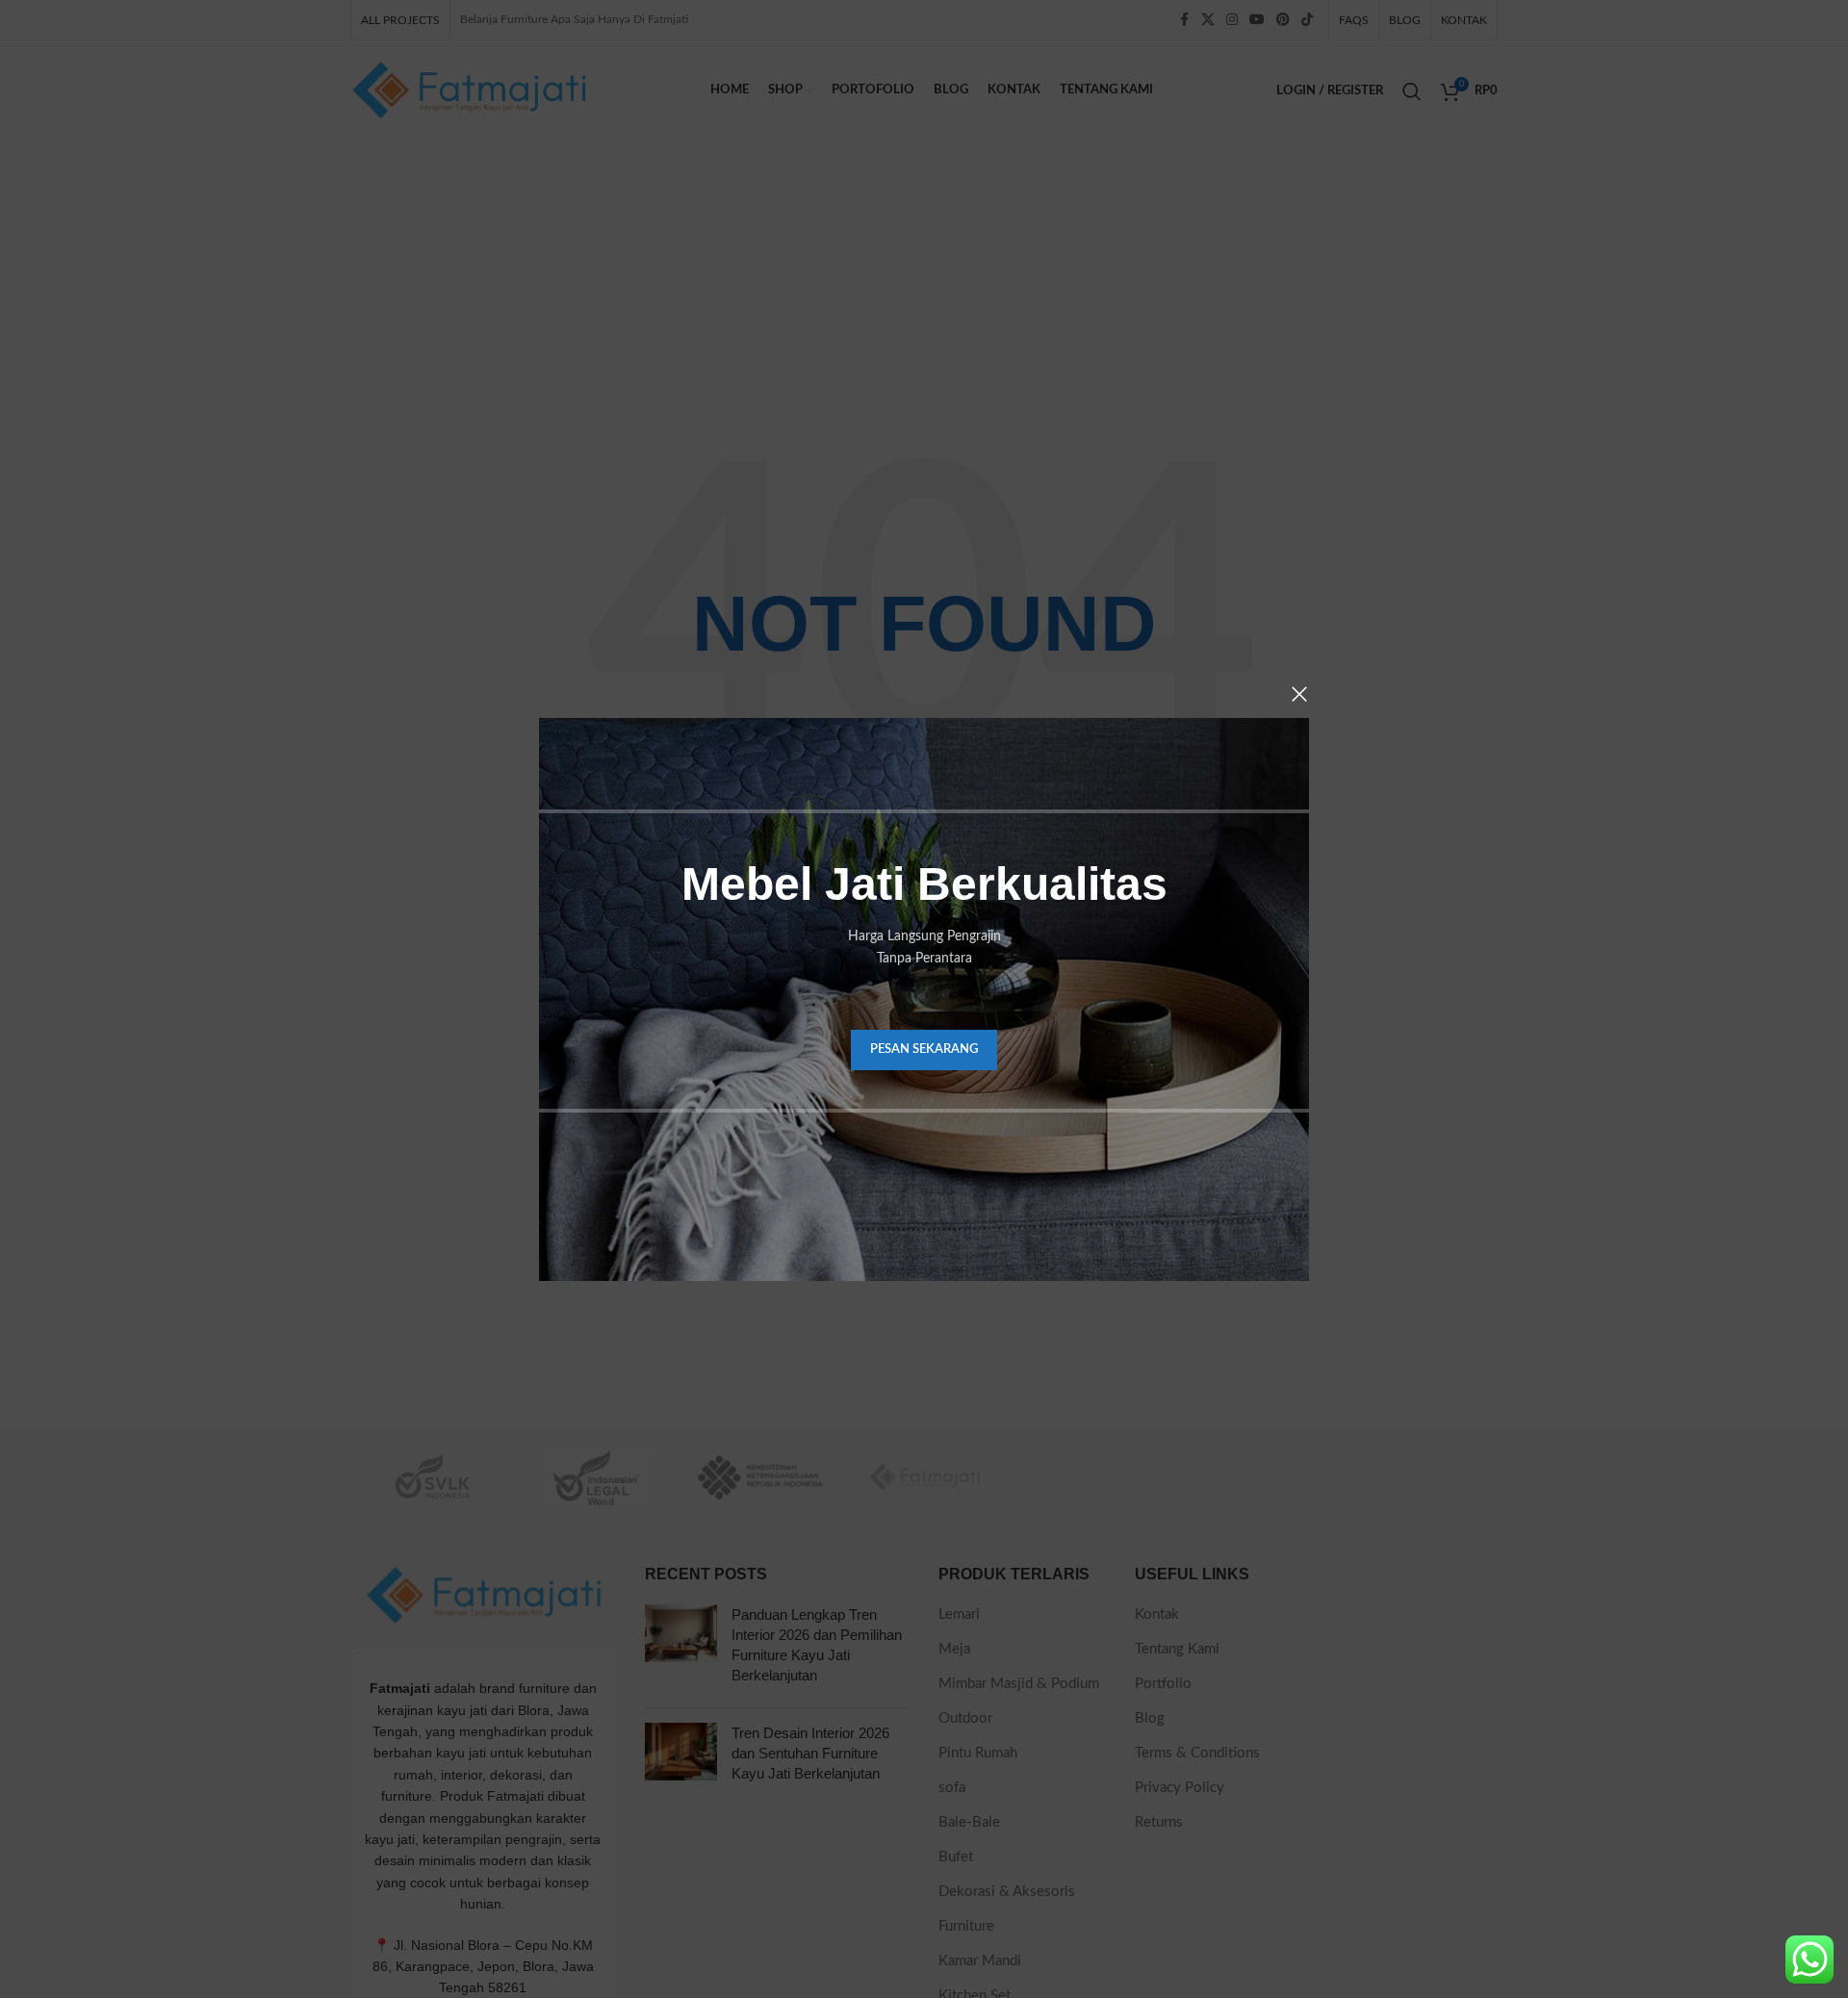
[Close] (1299, 694)
